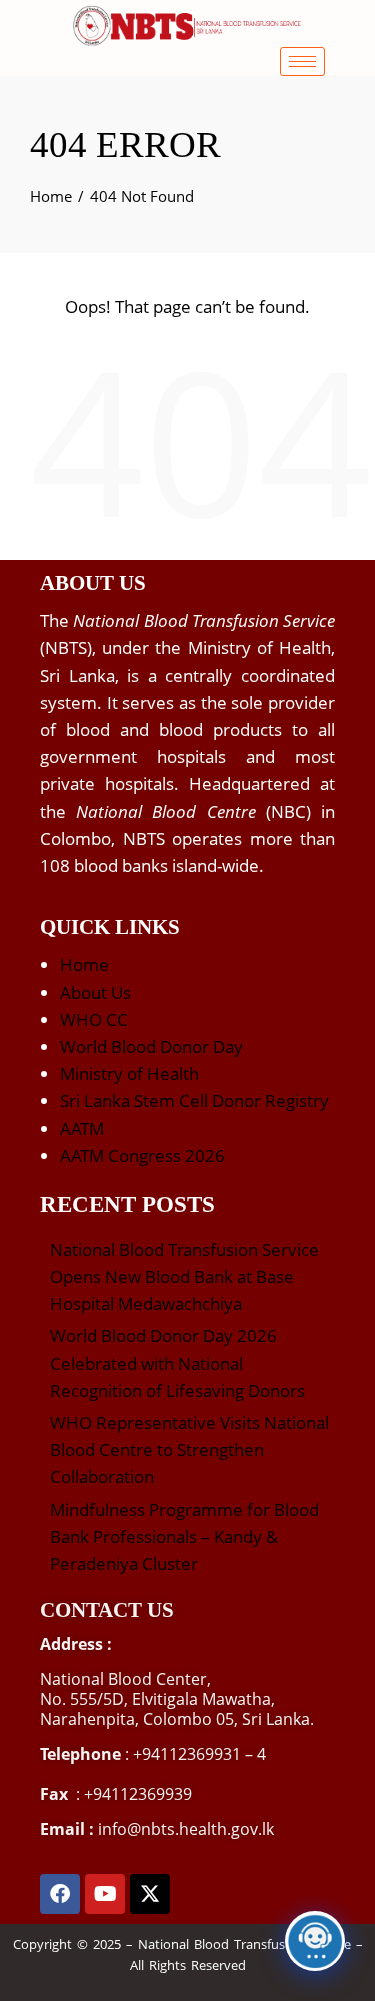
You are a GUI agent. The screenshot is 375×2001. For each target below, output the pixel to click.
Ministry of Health (129, 1073)
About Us (95, 992)
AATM (82, 1128)
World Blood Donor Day (151, 1046)
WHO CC (94, 1019)
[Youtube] (105, 1894)
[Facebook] (60, 1894)
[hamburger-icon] (302, 61)
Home (84, 964)
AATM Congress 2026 (142, 1155)
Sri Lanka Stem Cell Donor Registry (194, 1100)
